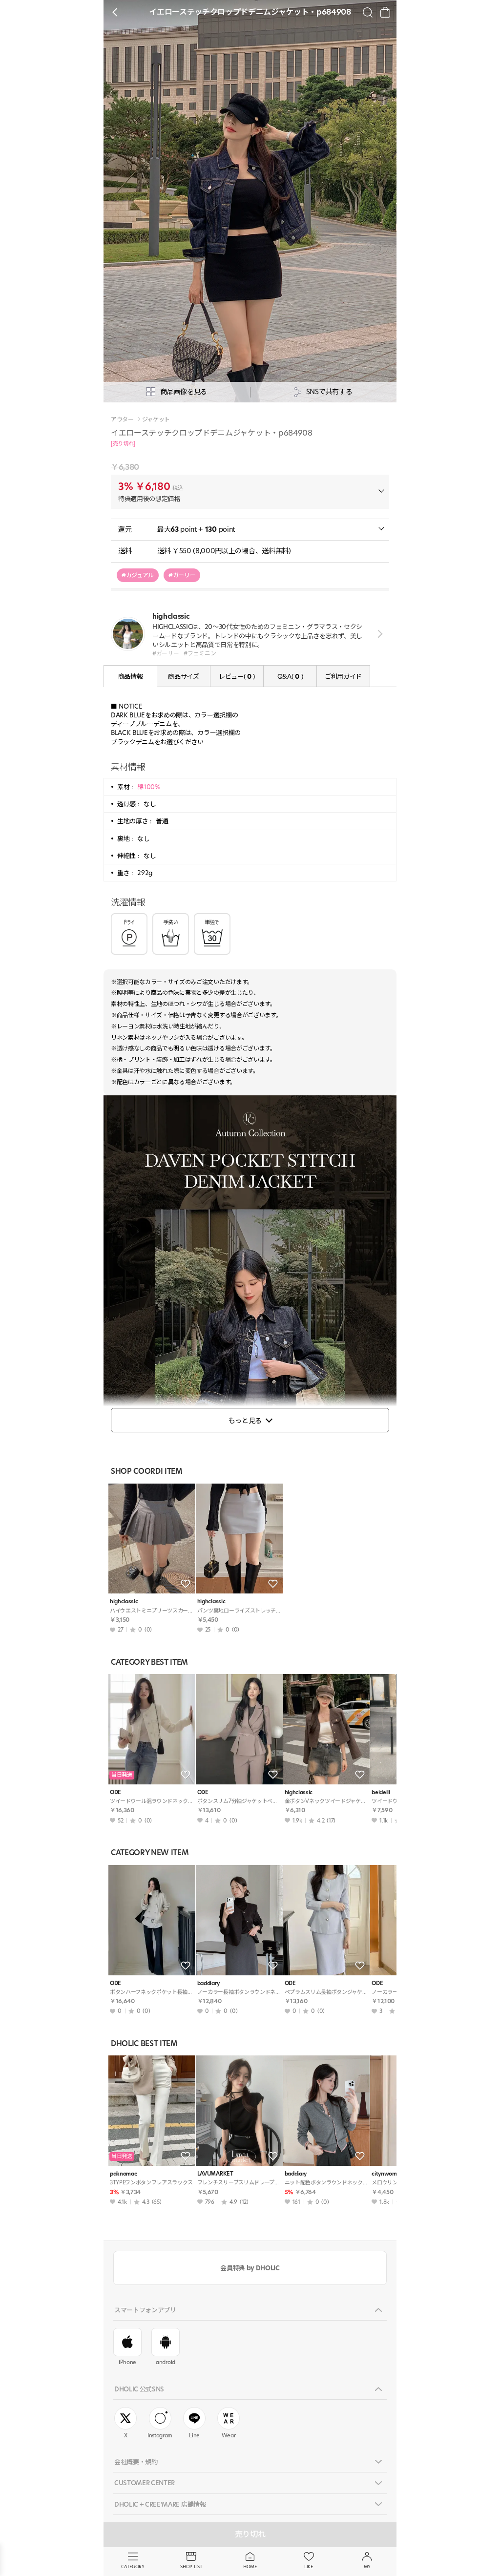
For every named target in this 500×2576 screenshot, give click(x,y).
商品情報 (131, 676)
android (166, 2362)
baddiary (208, 1983)
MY (367, 2566)
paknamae (124, 2174)
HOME (250, 2566)
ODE (115, 1792)
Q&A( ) (290, 676)
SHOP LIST (191, 2566)
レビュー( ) (237, 676)
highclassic (124, 1602)
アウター (122, 419)
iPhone (127, 2362)
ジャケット (156, 419)
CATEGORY (133, 2566)
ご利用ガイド (343, 676)
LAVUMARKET (215, 2174)
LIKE (309, 2566)
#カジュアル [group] (138, 575)
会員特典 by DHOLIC (250, 2268)
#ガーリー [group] (182, 575)
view (378, 634)
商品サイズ (183, 676)
